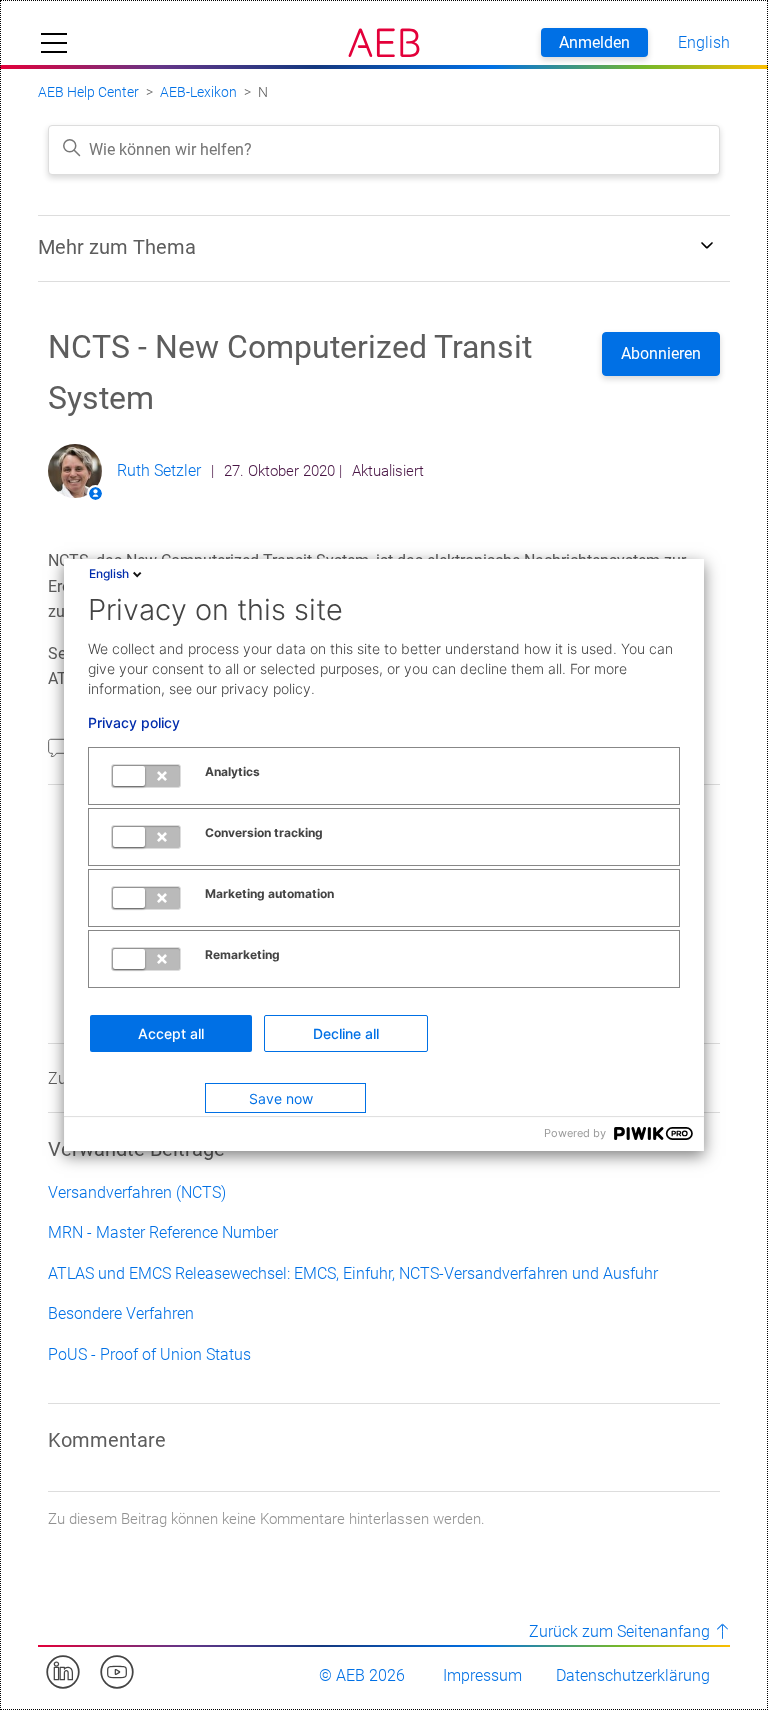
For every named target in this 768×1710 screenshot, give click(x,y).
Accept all (171, 1033)
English (109, 573)
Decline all (346, 1033)
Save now (281, 1098)
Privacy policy (134, 723)
